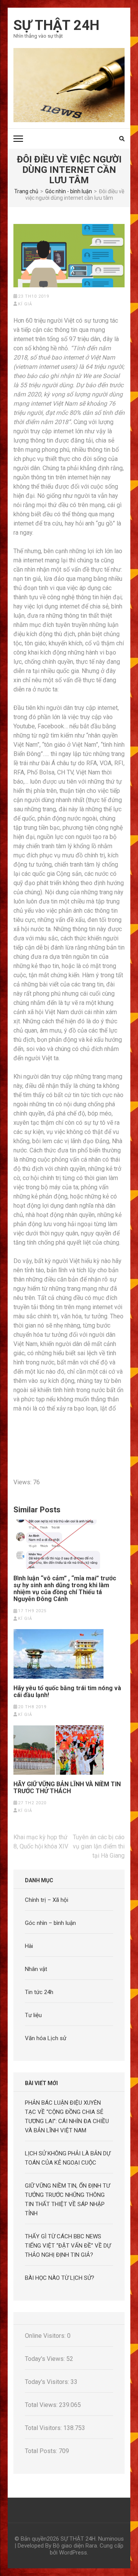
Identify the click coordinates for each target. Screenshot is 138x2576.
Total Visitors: (44, 2428)
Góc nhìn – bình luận (50, 1923)
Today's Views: (46, 2359)
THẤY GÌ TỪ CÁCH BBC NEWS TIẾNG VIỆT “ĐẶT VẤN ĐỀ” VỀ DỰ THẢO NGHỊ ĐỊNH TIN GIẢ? (68, 2246)
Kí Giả (25, 304)
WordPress (73, 2553)
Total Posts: (42, 2451)
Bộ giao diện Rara (75, 2546)
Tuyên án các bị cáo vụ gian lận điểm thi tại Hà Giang (99, 1846)
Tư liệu (33, 2015)
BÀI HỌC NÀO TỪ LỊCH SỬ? (60, 2278)
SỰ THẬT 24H (56, 25)
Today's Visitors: (48, 2382)
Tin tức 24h (39, 1992)
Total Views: (42, 2405)
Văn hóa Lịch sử (46, 2038)
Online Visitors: (46, 2336)
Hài (29, 1946)
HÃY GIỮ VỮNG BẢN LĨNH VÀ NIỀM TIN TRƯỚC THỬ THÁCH (67, 1788)
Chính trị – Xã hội (47, 1900)
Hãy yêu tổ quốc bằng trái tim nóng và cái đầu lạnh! (67, 1692)
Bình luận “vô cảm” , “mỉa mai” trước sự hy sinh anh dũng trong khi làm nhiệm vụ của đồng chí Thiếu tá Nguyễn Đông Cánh (65, 1589)
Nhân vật (36, 1969)
